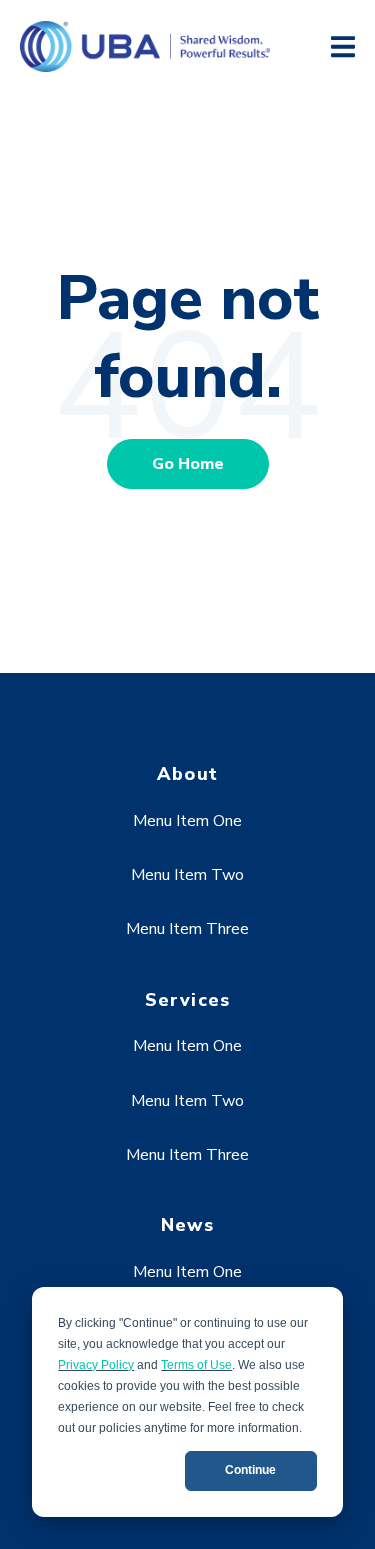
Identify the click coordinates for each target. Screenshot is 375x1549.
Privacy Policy (96, 1365)
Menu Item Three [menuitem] (187, 929)
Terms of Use (196, 1365)
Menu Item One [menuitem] (187, 821)
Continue (250, 1470)
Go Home (188, 464)
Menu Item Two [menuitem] (187, 875)
